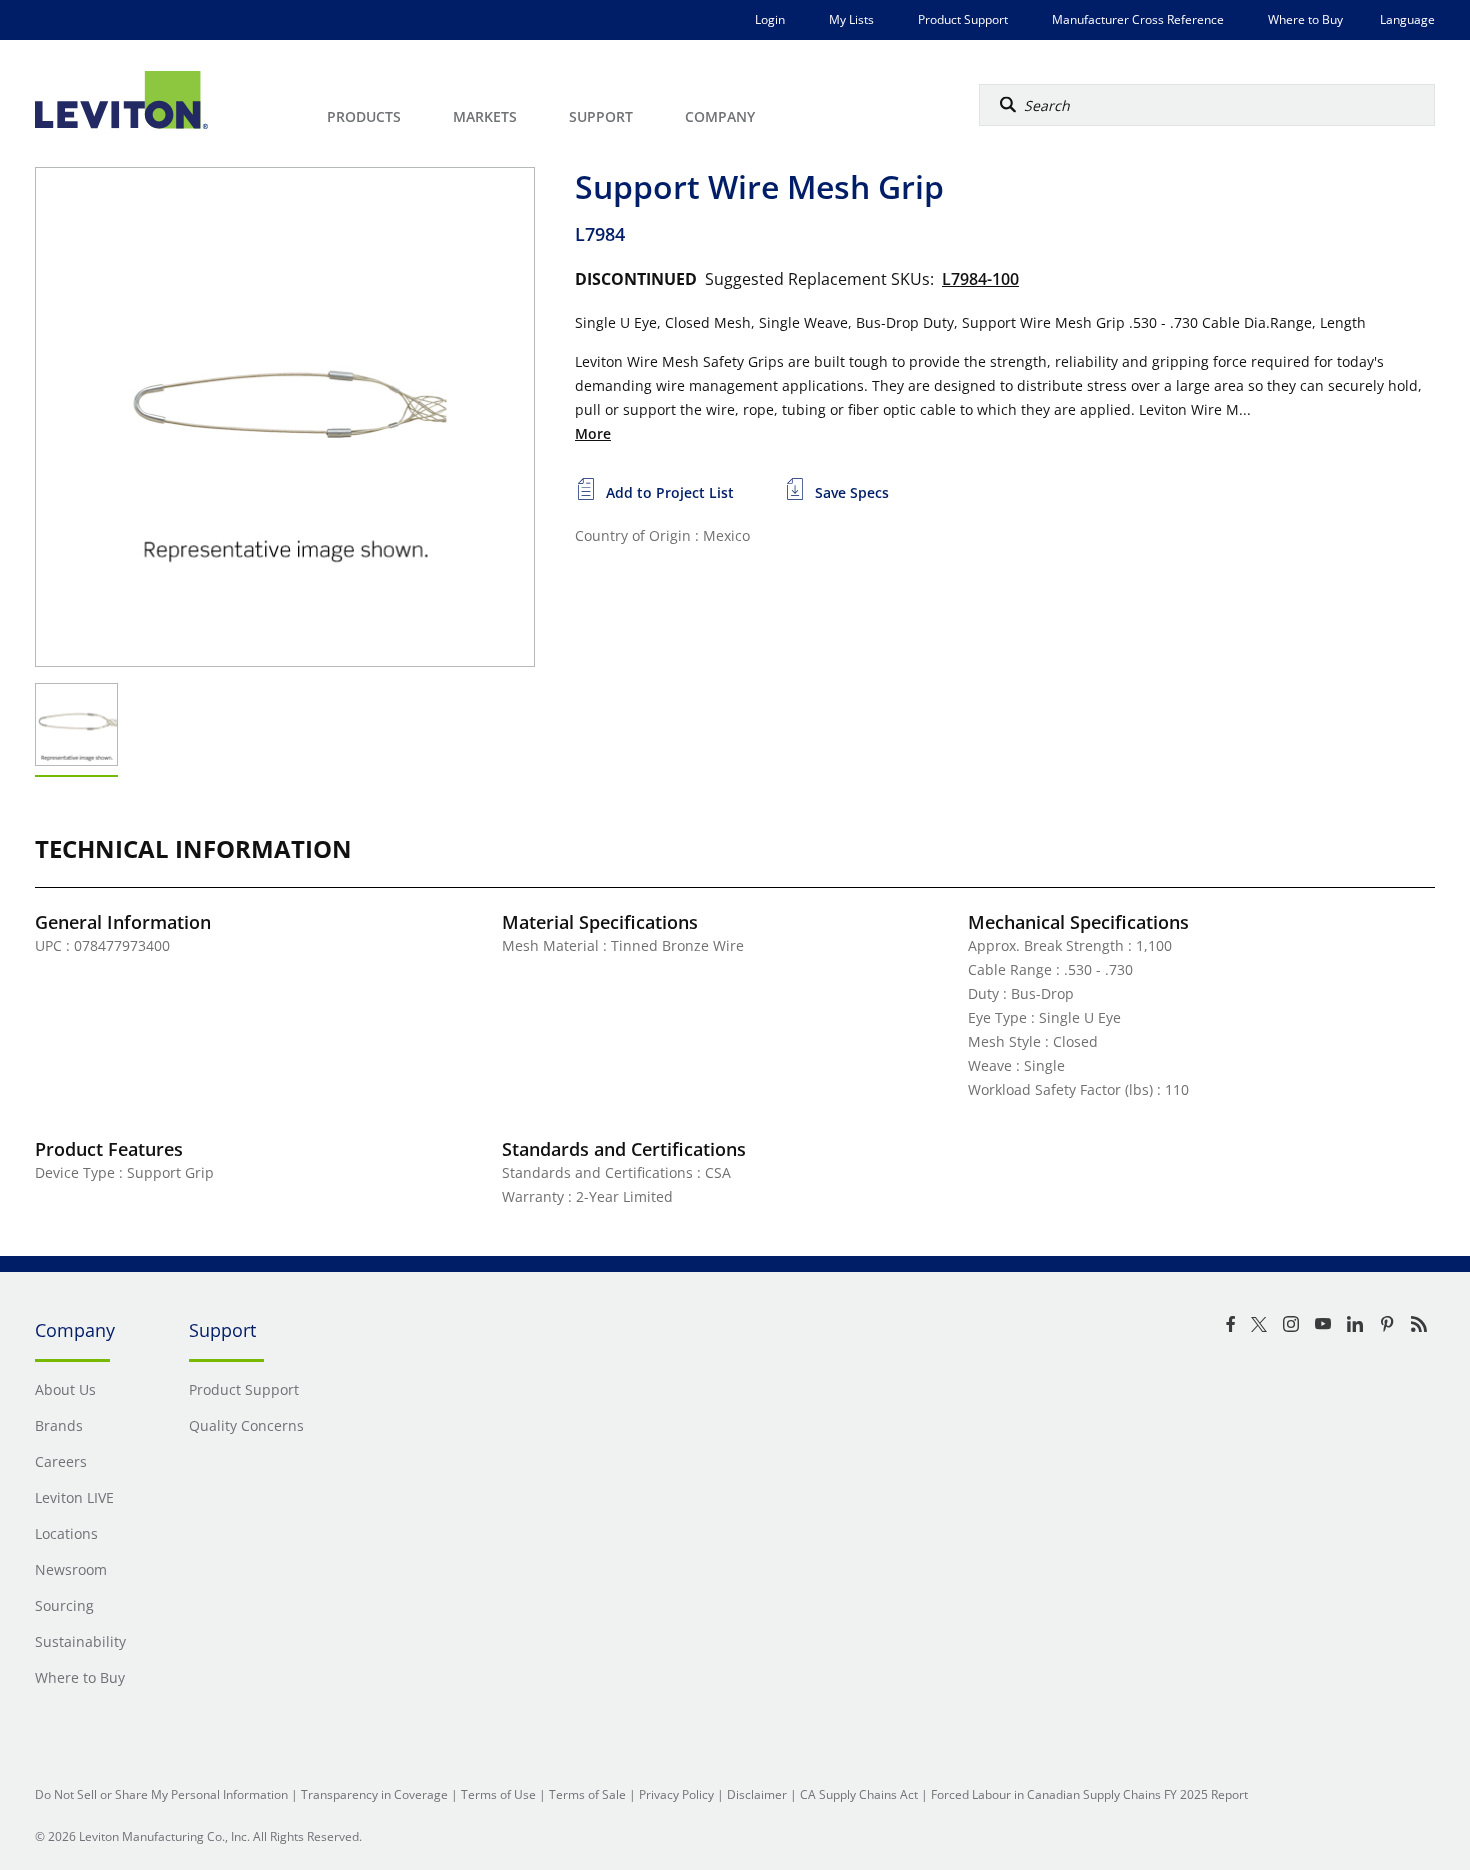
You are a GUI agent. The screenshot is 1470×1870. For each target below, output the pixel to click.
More (593, 433)
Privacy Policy (676, 1794)
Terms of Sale (587, 1794)
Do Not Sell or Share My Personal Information (161, 1794)
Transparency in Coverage (374, 1794)
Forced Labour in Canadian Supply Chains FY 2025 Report (1089, 1794)
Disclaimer (757, 1794)
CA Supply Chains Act (859, 1794)
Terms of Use (498, 1794)
